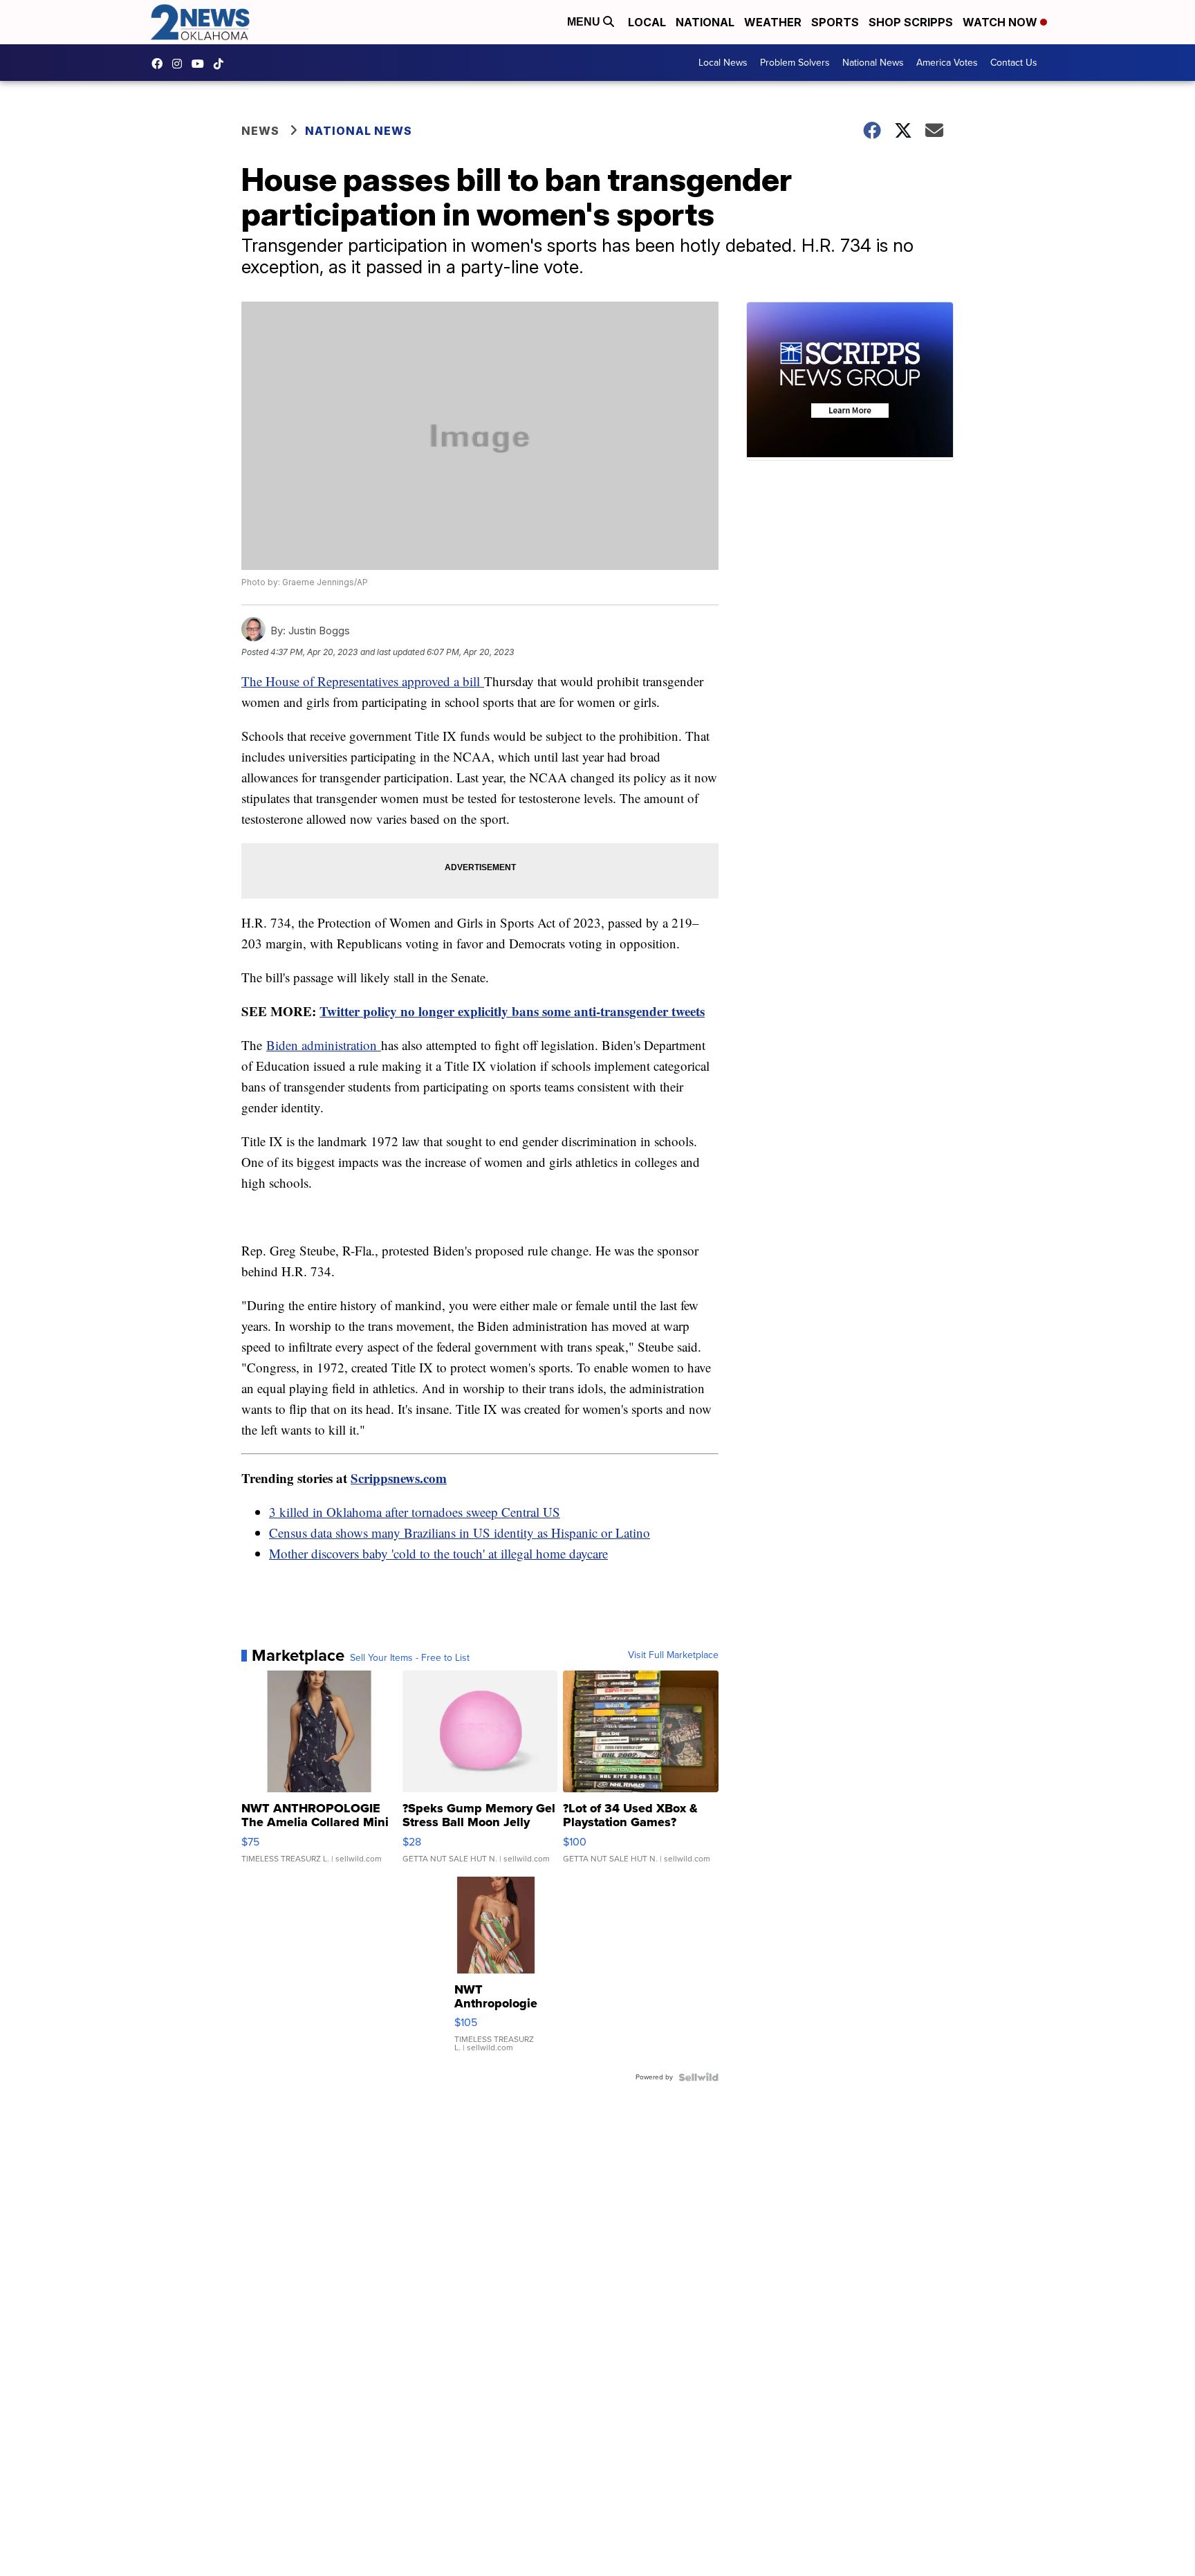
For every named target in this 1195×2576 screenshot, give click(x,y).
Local (647, 22)
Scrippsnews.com (399, 1478)
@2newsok (222, 64)
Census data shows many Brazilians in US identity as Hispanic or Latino (460, 1533)
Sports (835, 22)
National (705, 22)
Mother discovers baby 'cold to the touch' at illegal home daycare (438, 1553)
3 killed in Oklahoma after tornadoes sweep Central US (415, 1512)
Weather (773, 22)
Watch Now (1001, 22)
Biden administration (324, 1045)
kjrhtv (160, 64)
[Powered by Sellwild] (698, 2077)
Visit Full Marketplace (673, 1655)
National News (873, 63)
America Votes (947, 63)
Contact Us (1014, 63)
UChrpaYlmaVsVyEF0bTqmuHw (201, 64)
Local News (723, 63)
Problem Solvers (795, 63)
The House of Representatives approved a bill (363, 681)
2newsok (180, 64)
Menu (585, 22)
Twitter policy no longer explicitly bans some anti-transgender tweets (512, 1011)
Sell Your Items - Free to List (410, 1658)
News (260, 131)
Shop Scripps (911, 22)
